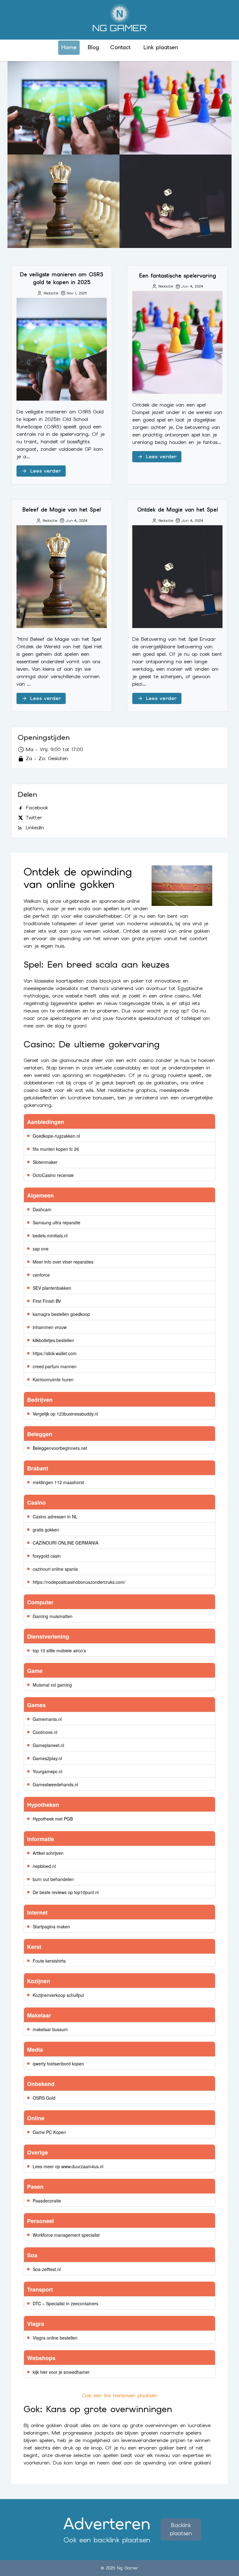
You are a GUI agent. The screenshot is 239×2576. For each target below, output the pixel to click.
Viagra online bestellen (55, 2338)
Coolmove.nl (45, 1732)
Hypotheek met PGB (53, 1819)
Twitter (34, 818)
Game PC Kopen (49, 2132)
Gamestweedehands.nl (55, 1784)
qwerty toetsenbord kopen (58, 2064)
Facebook (37, 808)
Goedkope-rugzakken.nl (56, 1136)
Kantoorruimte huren (53, 1379)
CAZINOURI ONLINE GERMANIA (66, 1543)
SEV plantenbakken (52, 1288)
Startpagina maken (51, 1926)
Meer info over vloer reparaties (63, 1262)
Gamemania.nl (47, 1719)
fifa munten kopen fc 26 (56, 1149)
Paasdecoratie (47, 2201)
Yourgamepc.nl (47, 1771)
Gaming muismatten (53, 1616)
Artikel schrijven (48, 1853)
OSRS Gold (44, 2098)
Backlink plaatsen (181, 2529)
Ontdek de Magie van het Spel (176, 201)
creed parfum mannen (55, 1366)
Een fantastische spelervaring (176, 108)
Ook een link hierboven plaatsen (119, 2395)
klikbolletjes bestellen (53, 1340)
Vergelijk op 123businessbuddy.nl (65, 1414)
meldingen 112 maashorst (58, 1482)
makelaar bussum (50, 2029)
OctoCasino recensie (53, 1175)
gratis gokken (46, 1530)
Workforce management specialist (66, 2235)
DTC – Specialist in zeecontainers (66, 2303)
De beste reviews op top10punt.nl (66, 1892)
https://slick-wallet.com (55, 1353)
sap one (41, 1249)
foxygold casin (47, 1556)
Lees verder (45, 471)
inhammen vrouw (50, 1327)
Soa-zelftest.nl (47, 2269)
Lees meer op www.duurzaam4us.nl (68, 2166)
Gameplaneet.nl (48, 1745)
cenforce (41, 1275)
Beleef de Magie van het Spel (63, 201)
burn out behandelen (53, 1879)
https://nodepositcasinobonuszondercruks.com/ (79, 1582)
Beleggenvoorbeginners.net (60, 1448)
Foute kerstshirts (49, 1961)
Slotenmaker (45, 1162)
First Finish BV (47, 1301)
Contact (120, 47)
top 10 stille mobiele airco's (59, 1650)
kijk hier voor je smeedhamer (61, 2372)
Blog (93, 47)
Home (69, 47)
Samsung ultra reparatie (56, 1222)
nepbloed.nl (44, 1866)
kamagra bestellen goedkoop (61, 1314)
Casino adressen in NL (55, 1517)
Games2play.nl (47, 1758)
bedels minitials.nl (50, 1236)
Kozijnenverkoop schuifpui (58, 1995)
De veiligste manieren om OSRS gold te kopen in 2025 (64, 108)
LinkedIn (35, 828)
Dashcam (42, 1209)
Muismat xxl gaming (52, 1685)
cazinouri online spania (55, 1569)
